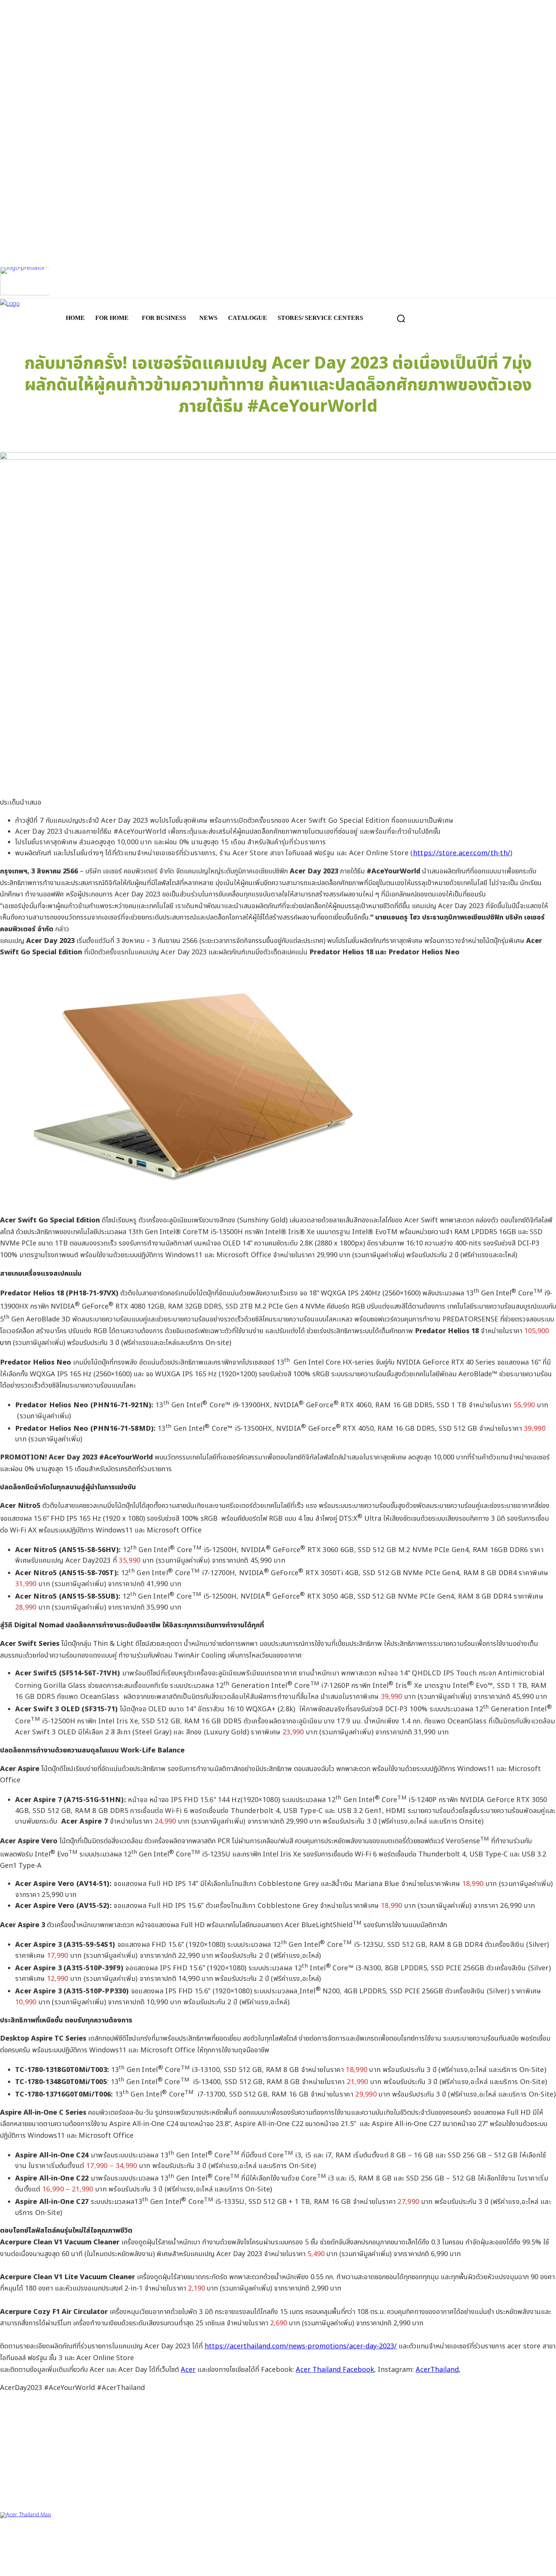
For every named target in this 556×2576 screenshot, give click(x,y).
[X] (60, 2564)
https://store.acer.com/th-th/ (462, 853)
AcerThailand (437, 2370)
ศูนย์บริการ (12, 2537)
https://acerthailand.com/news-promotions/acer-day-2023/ (301, 2346)
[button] (401, 318)
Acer (188, 2370)
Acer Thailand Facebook (335, 2370)
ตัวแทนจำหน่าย (46, 2537)
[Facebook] (10, 2564)
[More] (413, 433)
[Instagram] (35, 2564)
